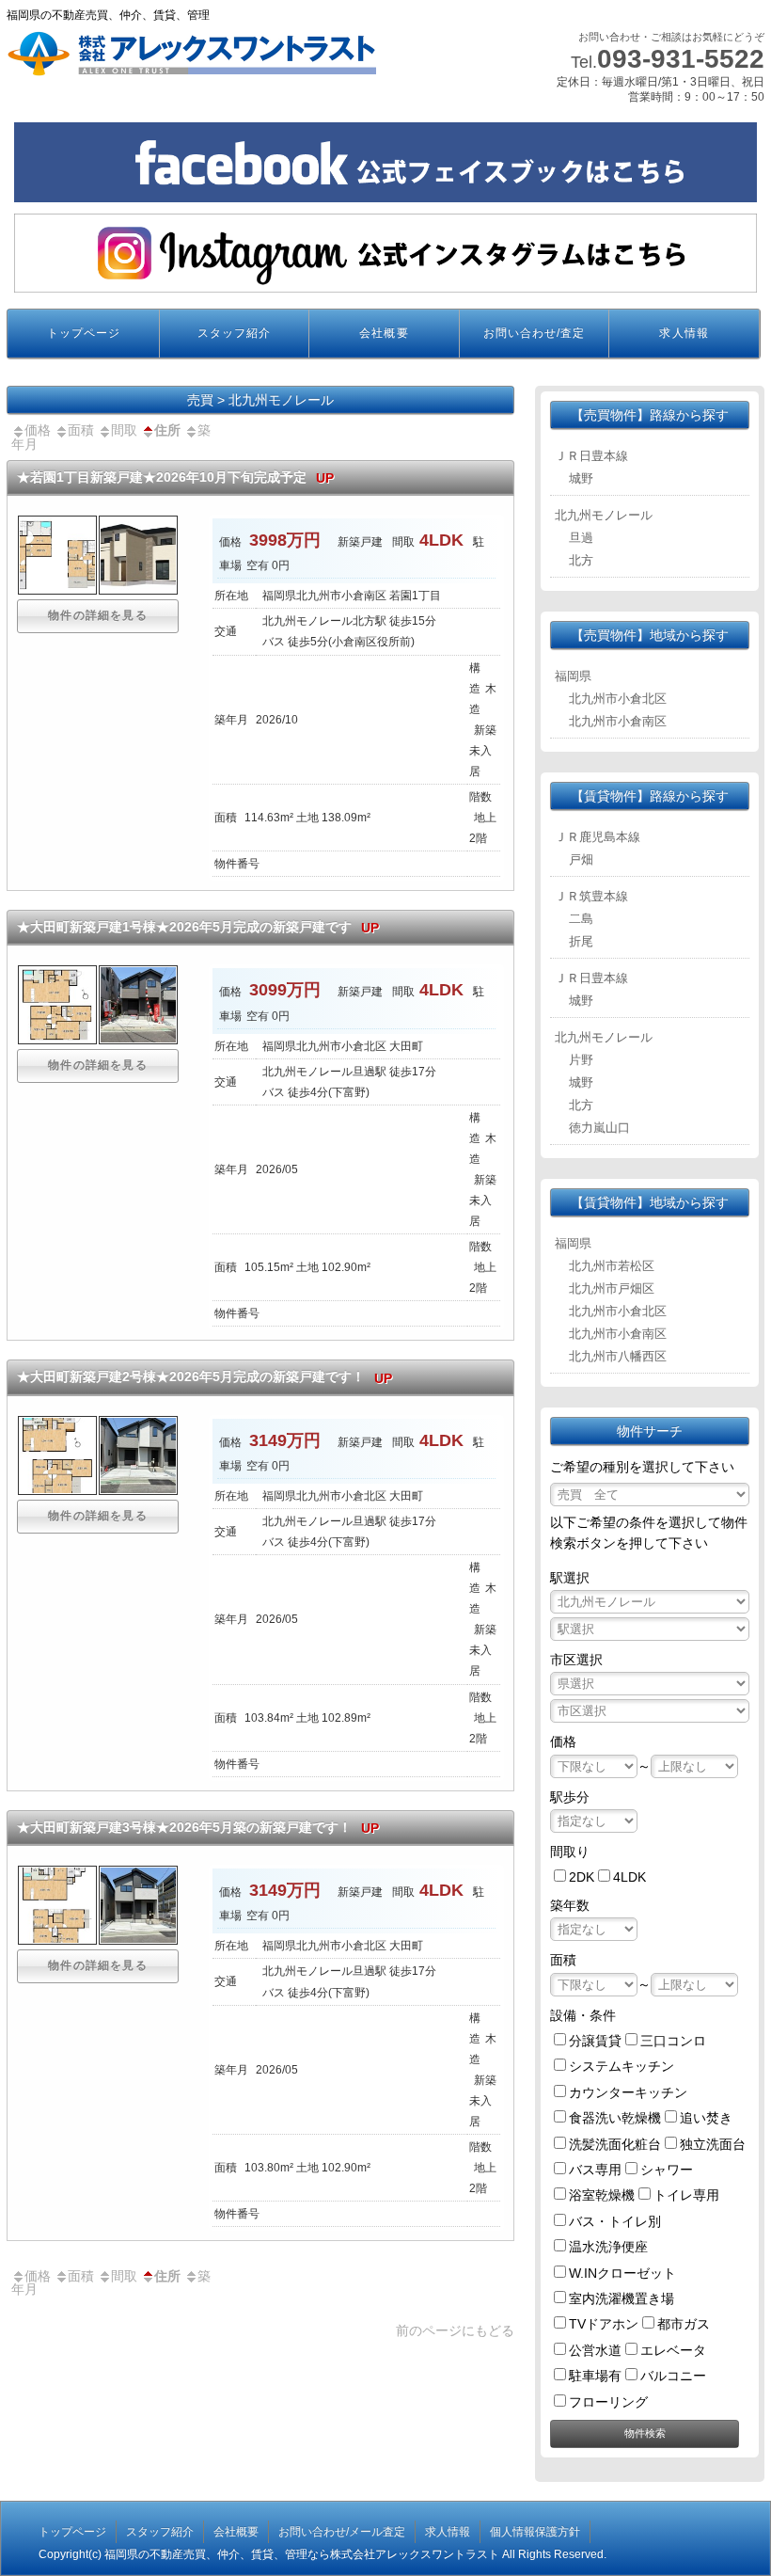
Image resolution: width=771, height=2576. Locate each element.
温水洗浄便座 (608, 2247)
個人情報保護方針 (535, 2532)
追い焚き (706, 2118)
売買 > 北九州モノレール (260, 400)
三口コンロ (673, 2041)
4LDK (629, 1877)
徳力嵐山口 (599, 1128)
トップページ (84, 333)
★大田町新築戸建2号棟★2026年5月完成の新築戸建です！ (205, 1377)
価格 (38, 430)
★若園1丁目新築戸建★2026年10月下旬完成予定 (175, 477)
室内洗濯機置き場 (622, 2298)
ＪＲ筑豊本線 (591, 896)
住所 (167, 430)
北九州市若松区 (612, 1266)
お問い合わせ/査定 (535, 333)
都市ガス (684, 2324)
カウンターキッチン (628, 2092)
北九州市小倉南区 (618, 721)
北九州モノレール (604, 515)
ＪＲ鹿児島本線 (598, 837)
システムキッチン (622, 2066)
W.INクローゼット (622, 2273)
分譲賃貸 (595, 2041)
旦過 (581, 538)
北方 (581, 560)
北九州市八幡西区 (618, 1356)
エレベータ (673, 2350)
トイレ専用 (686, 2195)
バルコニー (673, 2376)
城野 (581, 478)
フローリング (608, 2402)
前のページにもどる (455, 2330)
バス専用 (595, 2170)
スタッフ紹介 (234, 333)
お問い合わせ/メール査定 (342, 2532)
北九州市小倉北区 (618, 699)
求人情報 (684, 333)
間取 (124, 430)
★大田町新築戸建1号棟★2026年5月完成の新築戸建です (198, 927)
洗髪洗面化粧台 (615, 2144)
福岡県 (573, 676)
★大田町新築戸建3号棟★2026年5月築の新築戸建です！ (198, 1828)
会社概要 (384, 333)
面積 (81, 430)
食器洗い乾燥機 (615, 2118)
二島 (581, 919)
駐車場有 (595, 2376)
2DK (582, 1877)
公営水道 (595, 2350)
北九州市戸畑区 (612, 1288)
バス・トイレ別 (615, 2221)
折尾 (581, 941)
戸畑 (581, 859)
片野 (581, 1060)
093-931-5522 (681, 59)
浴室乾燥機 (602, 2195)
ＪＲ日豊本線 (591, 456)
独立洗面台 (713, 2144)
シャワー (667, 2170)
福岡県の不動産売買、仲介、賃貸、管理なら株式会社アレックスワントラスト (302, 2554)
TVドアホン (604, 2324)
